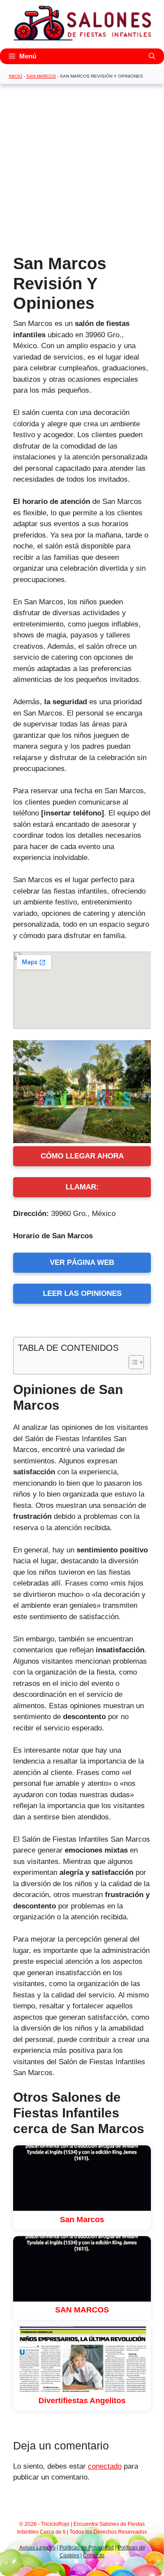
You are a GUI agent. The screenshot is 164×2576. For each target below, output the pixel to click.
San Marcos (41, 76)
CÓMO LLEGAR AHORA (82, 1156)
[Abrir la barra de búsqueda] (152, 56)
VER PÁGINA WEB (82, 1262)
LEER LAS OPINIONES (82, 1293)
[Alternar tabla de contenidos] (132, 1362)
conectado (105, 2466)
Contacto (94, 2555)
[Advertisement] (82, 172)
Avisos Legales (37, 2548)
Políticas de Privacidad (87, 2548)
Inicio (16, 76)
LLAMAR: (82, 1187)
